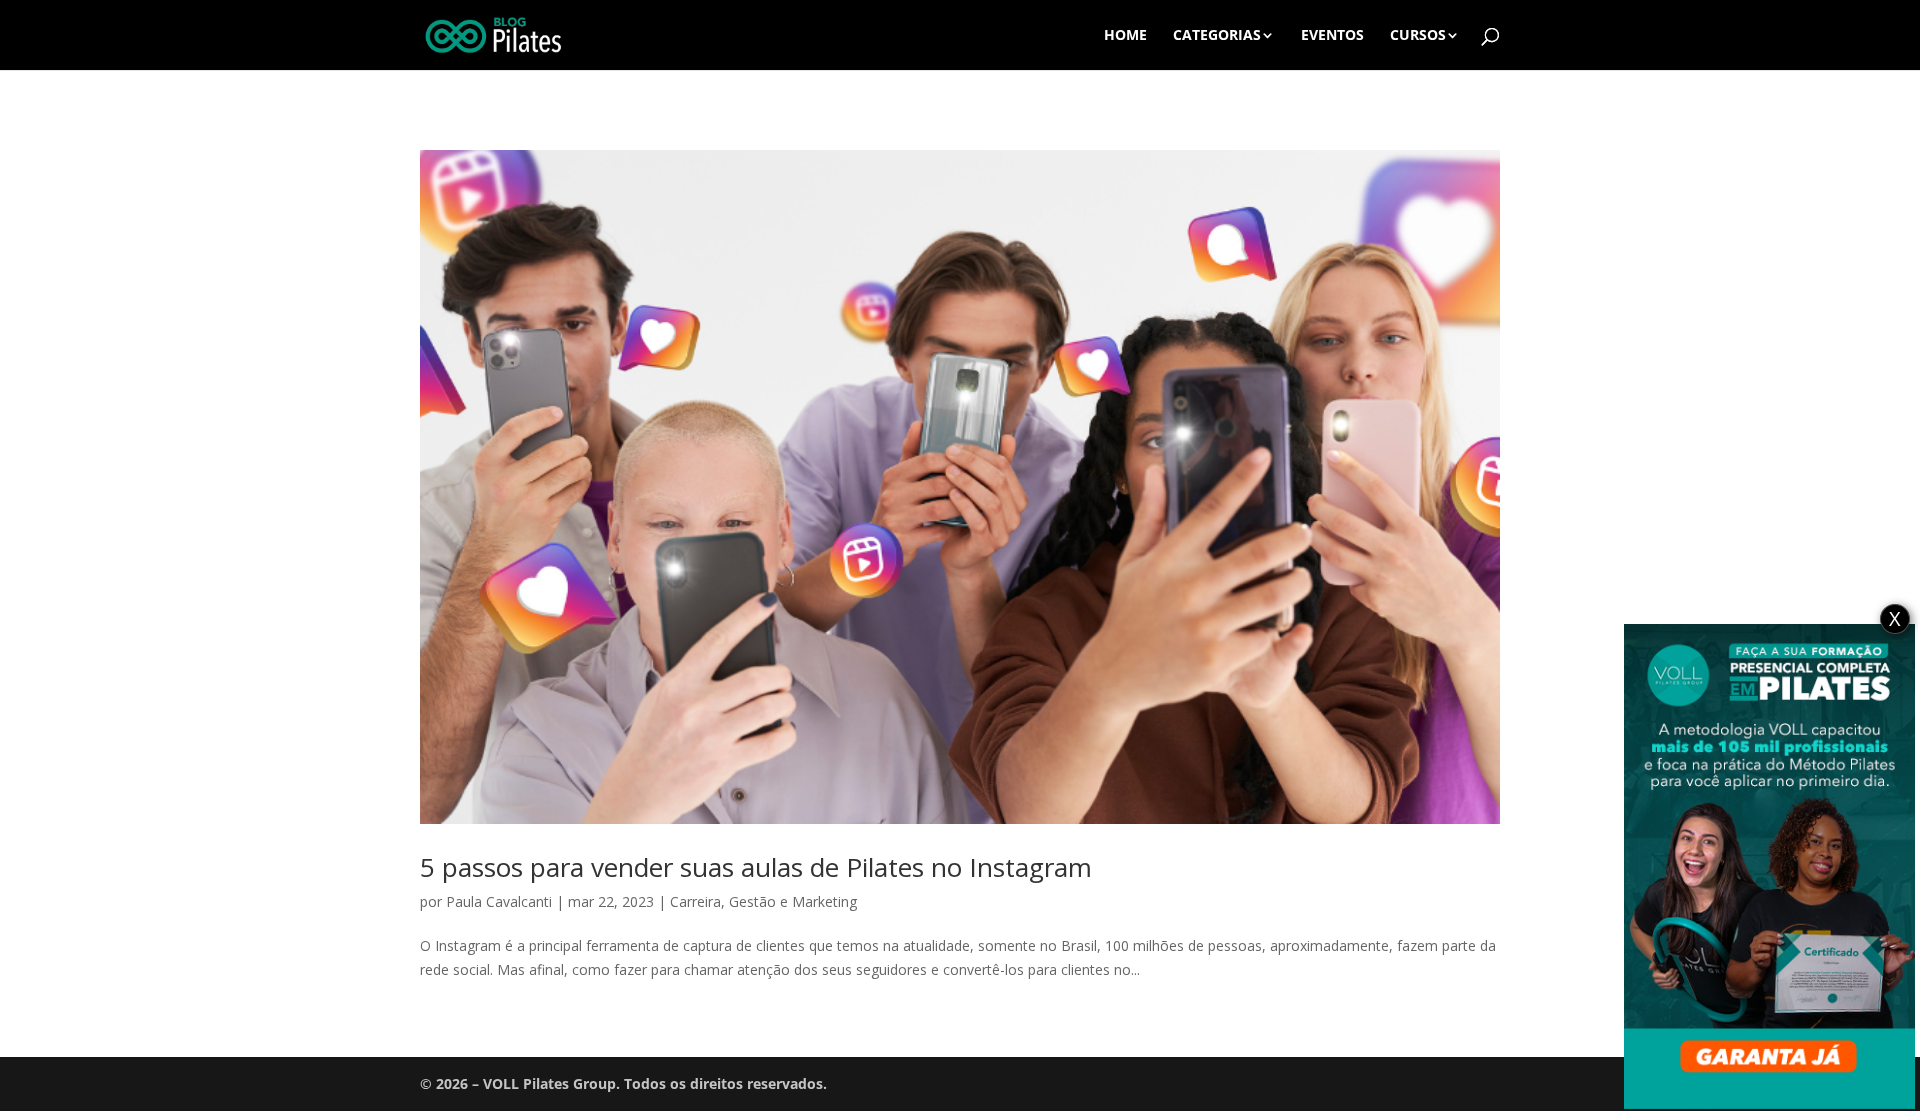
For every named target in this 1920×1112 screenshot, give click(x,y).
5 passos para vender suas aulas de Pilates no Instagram (756, 867)
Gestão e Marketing (793, 901)
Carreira (695, 901)
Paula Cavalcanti (499, 901)
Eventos (1332, 36)
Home (1125, 36)
